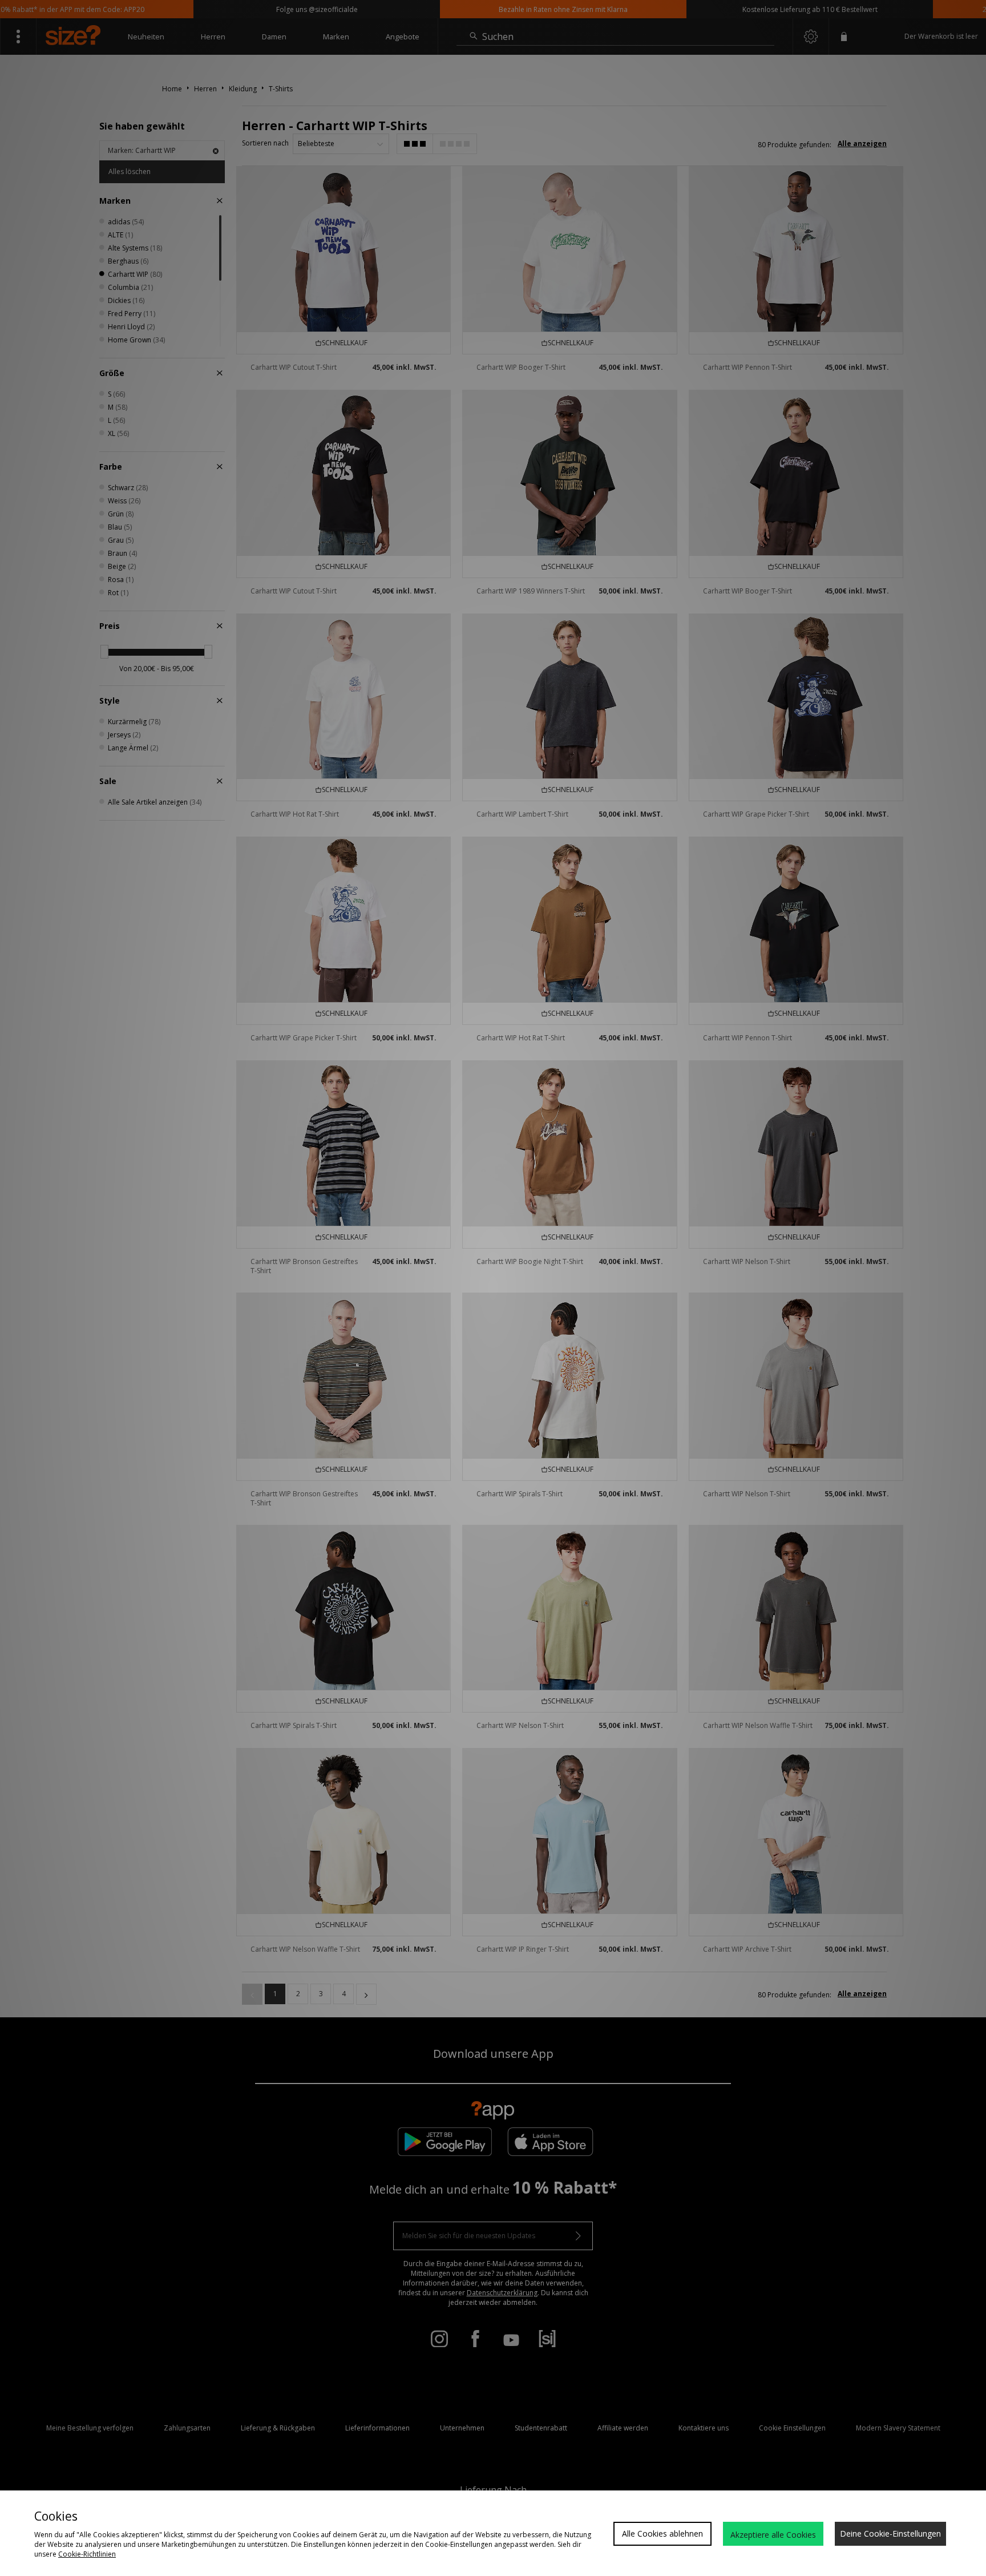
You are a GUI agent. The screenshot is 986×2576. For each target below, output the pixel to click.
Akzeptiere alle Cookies (773, 2535)
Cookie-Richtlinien (87, 2554)
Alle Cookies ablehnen (662, 2533)
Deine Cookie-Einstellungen (890, 2533)
